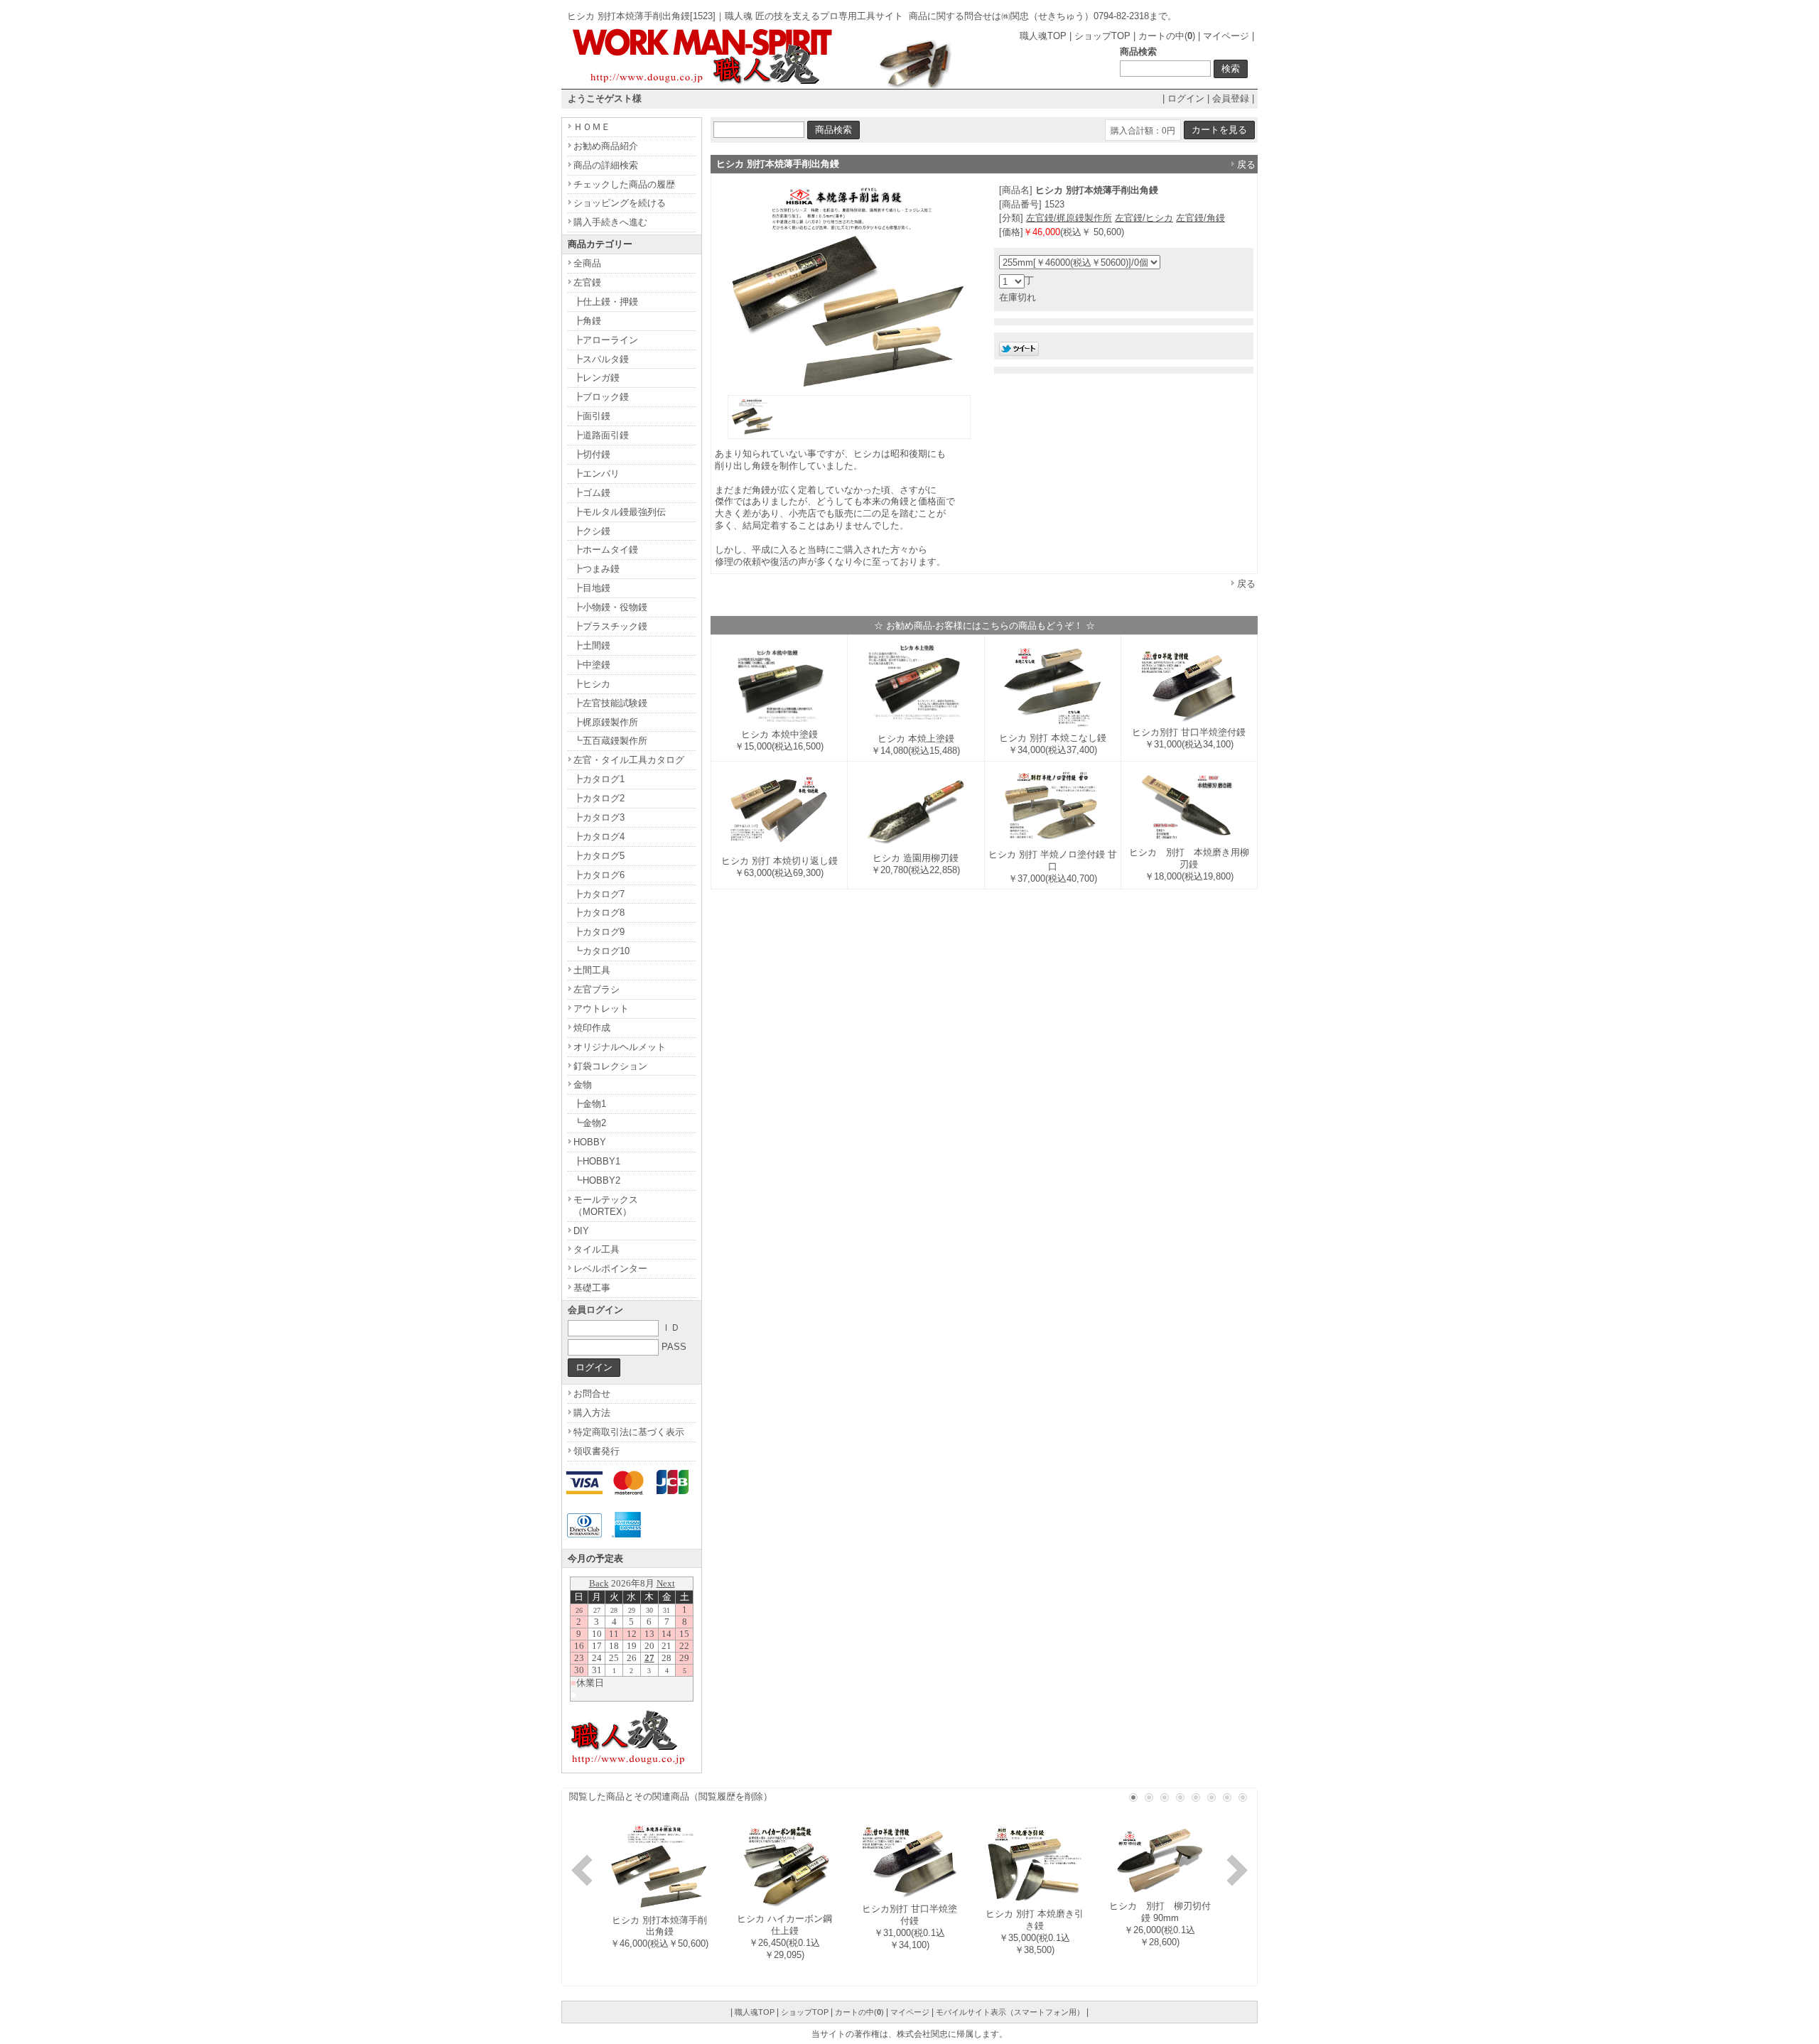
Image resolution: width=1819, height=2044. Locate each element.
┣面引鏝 (592, 416)
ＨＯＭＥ (592, 127)
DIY (581, 1231)
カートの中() (1167, 36)
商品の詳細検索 (606, 165)
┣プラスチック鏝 (610, 626)
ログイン (1186, 98)
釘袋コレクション (610, 1066)
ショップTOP (1102, 36)
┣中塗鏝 (592, 665)
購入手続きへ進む (610, 222)
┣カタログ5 (599, 856)
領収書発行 (597, 1451)
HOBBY (590, 1142)
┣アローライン (606, 340)
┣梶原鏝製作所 (606, 722)
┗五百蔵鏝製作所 (610, 741)
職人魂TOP (1043, 36)
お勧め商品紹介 (606, 146)
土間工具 (592, 970)
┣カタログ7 (599, 894)
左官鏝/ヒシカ (1144, 218)
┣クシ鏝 (592, 531)
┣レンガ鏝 (597, 378)
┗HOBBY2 (597, 1180)
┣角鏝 (587, 321)
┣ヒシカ (592, 684)
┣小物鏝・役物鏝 (610, 607)
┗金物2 (590, 1123)
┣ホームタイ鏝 (606, 550)
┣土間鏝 (592, 645)
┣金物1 (590, 1104)
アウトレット (601, 1009)
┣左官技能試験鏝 (610, 703)
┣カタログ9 (599, 932)
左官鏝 (587, 282)
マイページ (1226, 36)
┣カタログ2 (599, 798)
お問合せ (592, 1394)
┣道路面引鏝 (601, 435)
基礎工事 (592, 1288)
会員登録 (1231, 98)
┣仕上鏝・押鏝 (606, 302)
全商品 (587, 263)
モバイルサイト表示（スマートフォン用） (1010, 2012)
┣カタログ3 (599, 817)
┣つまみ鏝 (597, 569)
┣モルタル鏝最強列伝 (620, 512)
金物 (583, 1085)
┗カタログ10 (601, 951)
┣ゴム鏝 (592, 493)
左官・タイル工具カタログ (629, 760)
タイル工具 (597, 1249)
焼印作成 (592, 1028)
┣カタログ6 (599, 875)
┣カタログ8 (599, 913)
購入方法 (592, 1413)
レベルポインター (610, 1269)
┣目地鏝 (592, 588)
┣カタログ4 (599, 837)
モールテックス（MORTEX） (606, 1206)
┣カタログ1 (599, 779)
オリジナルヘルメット (620, 1047)
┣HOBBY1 (597, 1161)
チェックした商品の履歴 (624, 184)
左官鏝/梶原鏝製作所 (1069, 218)
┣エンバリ (597, 474)
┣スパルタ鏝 (601, 359)
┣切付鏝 (592, 454)
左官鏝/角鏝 (1200, 218)
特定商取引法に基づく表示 (629, 1432)
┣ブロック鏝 (601, 397)
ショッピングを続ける (620, 203)
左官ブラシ (597, 989)
